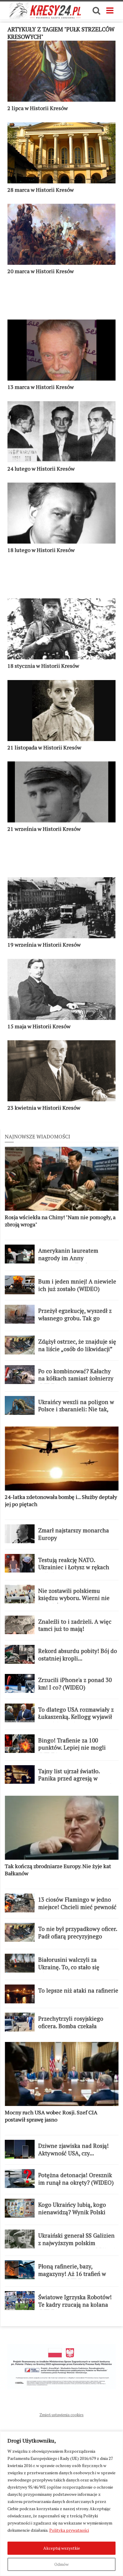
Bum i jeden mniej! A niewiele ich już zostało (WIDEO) (77, 1285)
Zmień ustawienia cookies (61, 2415)
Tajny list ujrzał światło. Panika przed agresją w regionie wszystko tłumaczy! (75, 1779)
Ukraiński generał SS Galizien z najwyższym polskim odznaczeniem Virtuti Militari (77, 2243)
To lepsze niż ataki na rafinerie (78, 1990)
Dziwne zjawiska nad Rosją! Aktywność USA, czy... (73, 2150)
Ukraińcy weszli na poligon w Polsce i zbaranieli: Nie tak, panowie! (76, 1409)
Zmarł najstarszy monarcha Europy (74, 1534)
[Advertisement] (61, 300)
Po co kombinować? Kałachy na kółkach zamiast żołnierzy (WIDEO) (76, 1379)
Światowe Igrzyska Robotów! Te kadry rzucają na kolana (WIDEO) (75, 2304)
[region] (61, 2504)
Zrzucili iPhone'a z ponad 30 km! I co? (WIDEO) (75, 1684)
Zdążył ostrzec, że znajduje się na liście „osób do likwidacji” (77, 1345)
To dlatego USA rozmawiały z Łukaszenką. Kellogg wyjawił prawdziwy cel (76, 1717)
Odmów (61, 2564)
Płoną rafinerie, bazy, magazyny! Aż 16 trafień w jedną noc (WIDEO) (72, 2274)
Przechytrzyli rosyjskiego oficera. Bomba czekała (71, 2022)
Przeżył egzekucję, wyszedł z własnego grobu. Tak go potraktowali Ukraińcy (75, 1318)
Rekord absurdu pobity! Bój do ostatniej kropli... (78, 1655)
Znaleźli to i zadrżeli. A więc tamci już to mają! (75, 1625)
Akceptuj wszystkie (62, 2548)
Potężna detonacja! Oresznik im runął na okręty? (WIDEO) (76, 2179)
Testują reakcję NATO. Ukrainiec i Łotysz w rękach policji (74, 1567)
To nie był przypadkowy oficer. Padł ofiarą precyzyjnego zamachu (78, 1936)
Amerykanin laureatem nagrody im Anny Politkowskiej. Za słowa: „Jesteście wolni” (69, 1262)
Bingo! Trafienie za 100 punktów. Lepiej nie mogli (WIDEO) (72, 1748)
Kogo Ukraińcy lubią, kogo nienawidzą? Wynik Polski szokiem (72, 2212)
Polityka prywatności (69, 2530)
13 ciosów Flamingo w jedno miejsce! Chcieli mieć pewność (77, 1903)
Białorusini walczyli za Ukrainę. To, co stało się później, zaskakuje (69, 1967)
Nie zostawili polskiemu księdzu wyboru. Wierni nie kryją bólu (74, 1598)
